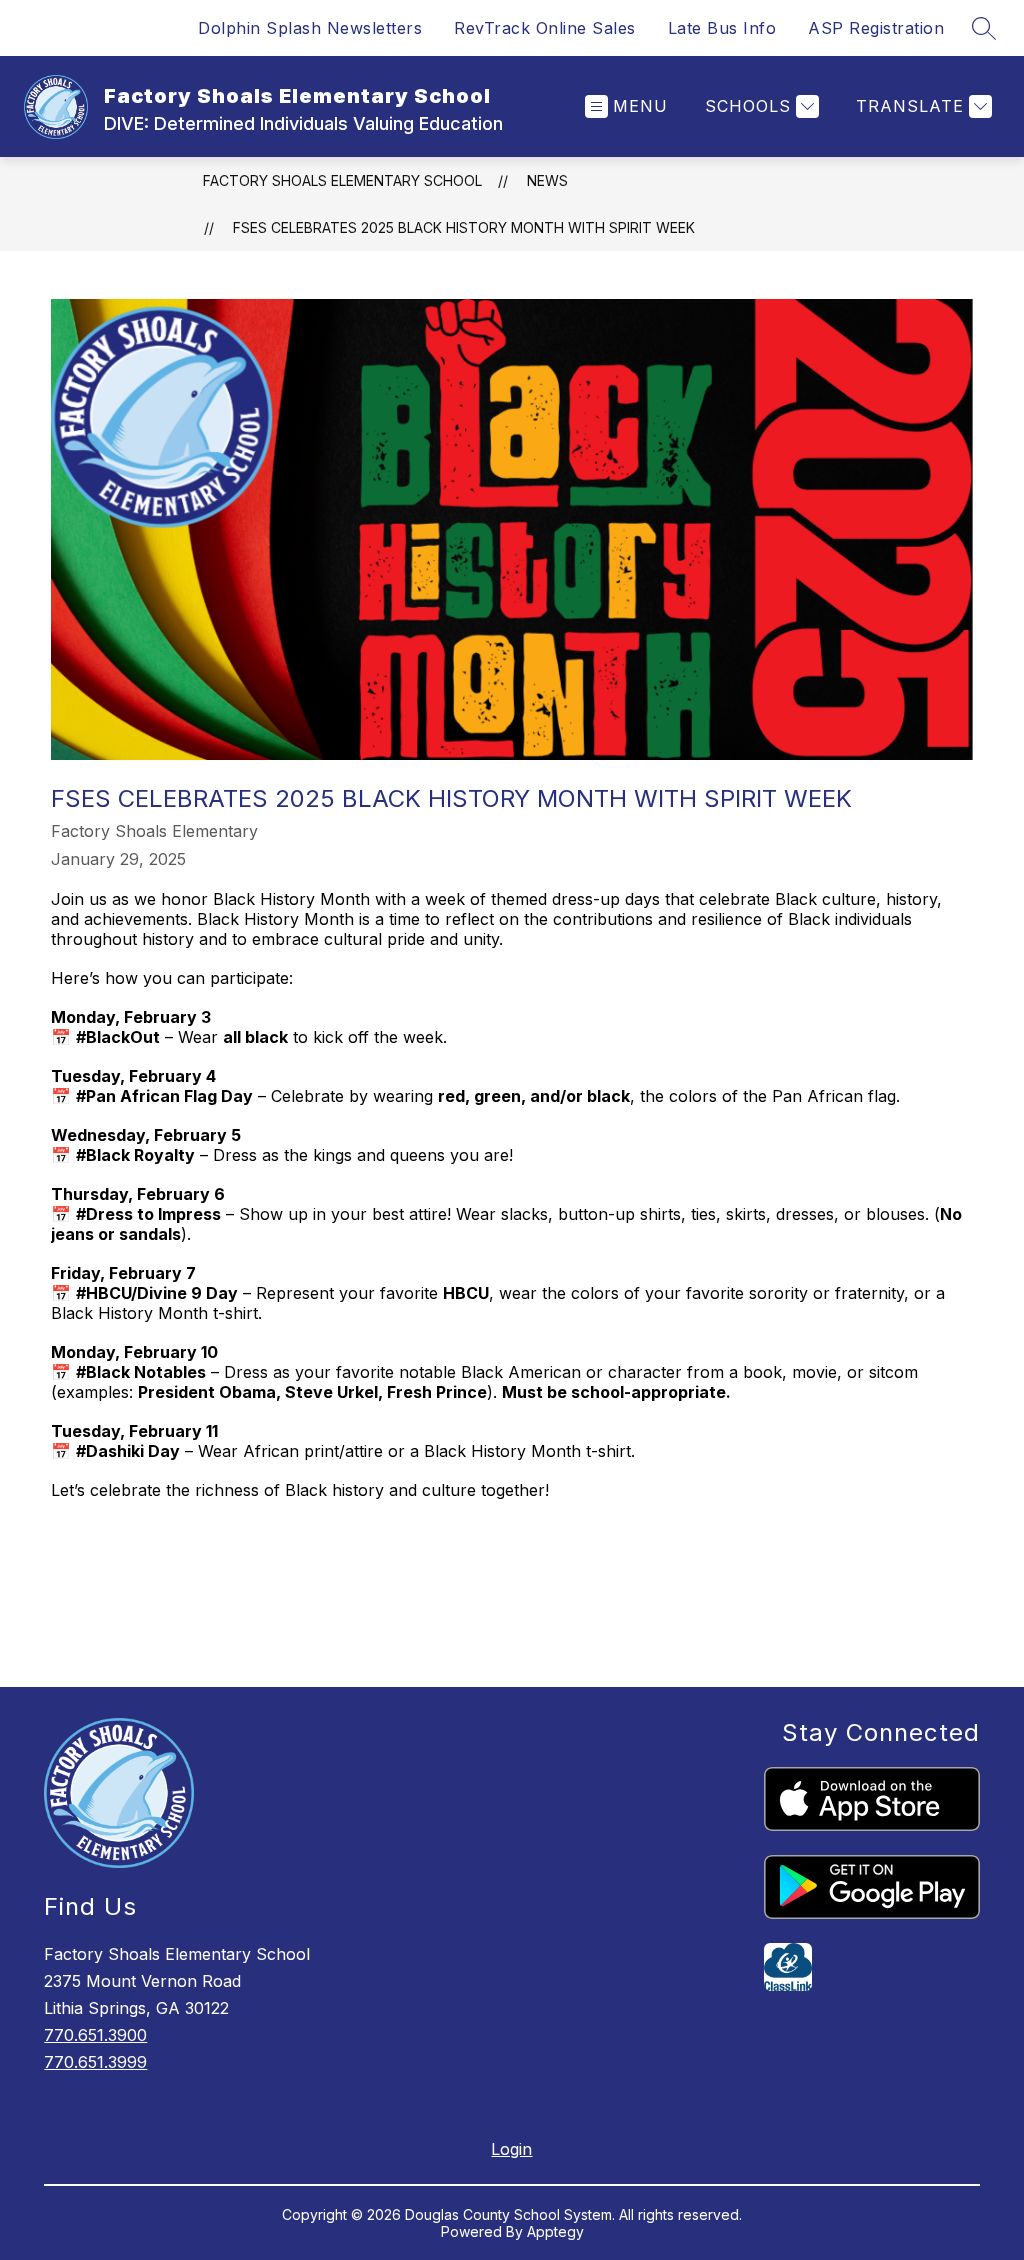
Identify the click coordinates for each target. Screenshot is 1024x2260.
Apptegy (555, 2231)
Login (511, 2149)
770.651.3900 (95, 2035)
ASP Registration (876, 28)
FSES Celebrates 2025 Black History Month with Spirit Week (464, 227)
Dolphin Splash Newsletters (310, 28)
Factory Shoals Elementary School (342, 180)
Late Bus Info (722, 28)
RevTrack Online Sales (545, 28)
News (547, 180)
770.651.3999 (95, 2062)
